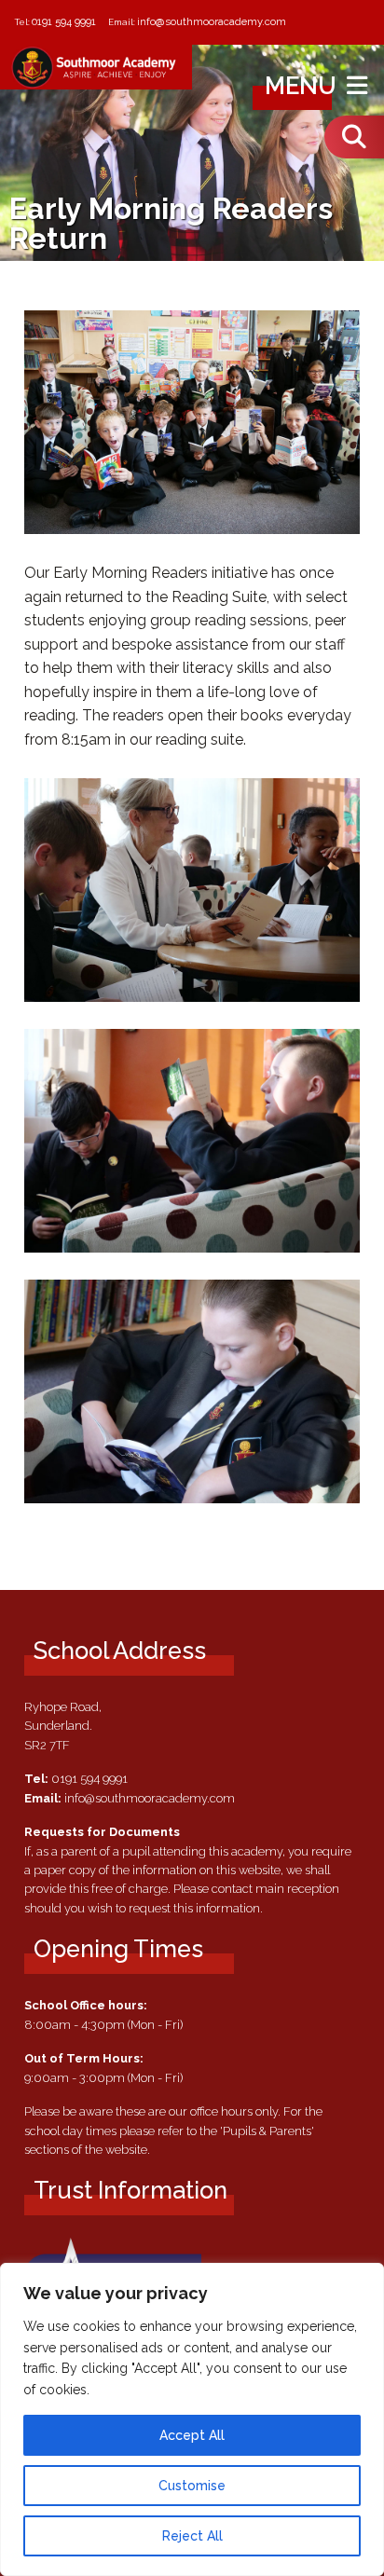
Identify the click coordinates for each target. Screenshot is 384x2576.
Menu (303, 86)
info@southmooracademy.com (212, 21)
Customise (192, 2486)
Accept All (192, 2435)
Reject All (192, 2536)
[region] (192, 2419)
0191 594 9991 (64, 21)
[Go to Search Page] (354, 137)
